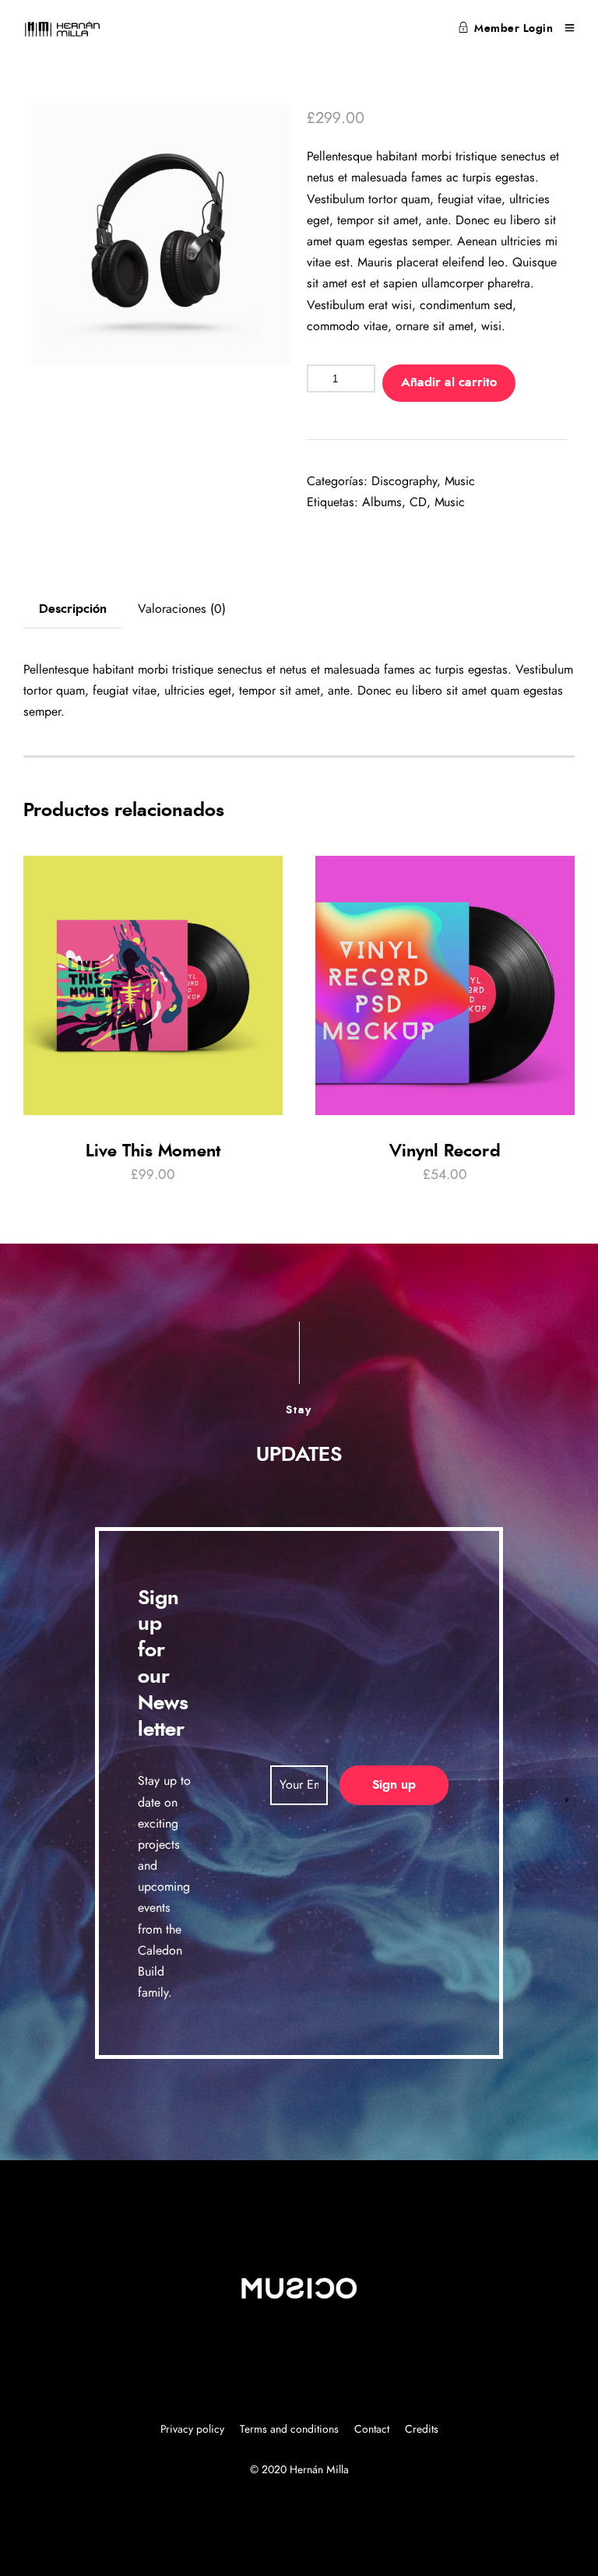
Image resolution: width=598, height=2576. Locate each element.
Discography (404, 481)
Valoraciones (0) (182, 609)
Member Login (514, 29)
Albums (382, 502)
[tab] (73, 609)
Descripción (73, 609)
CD (418, 502)
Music (460, 481)
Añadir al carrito (449, 382)
